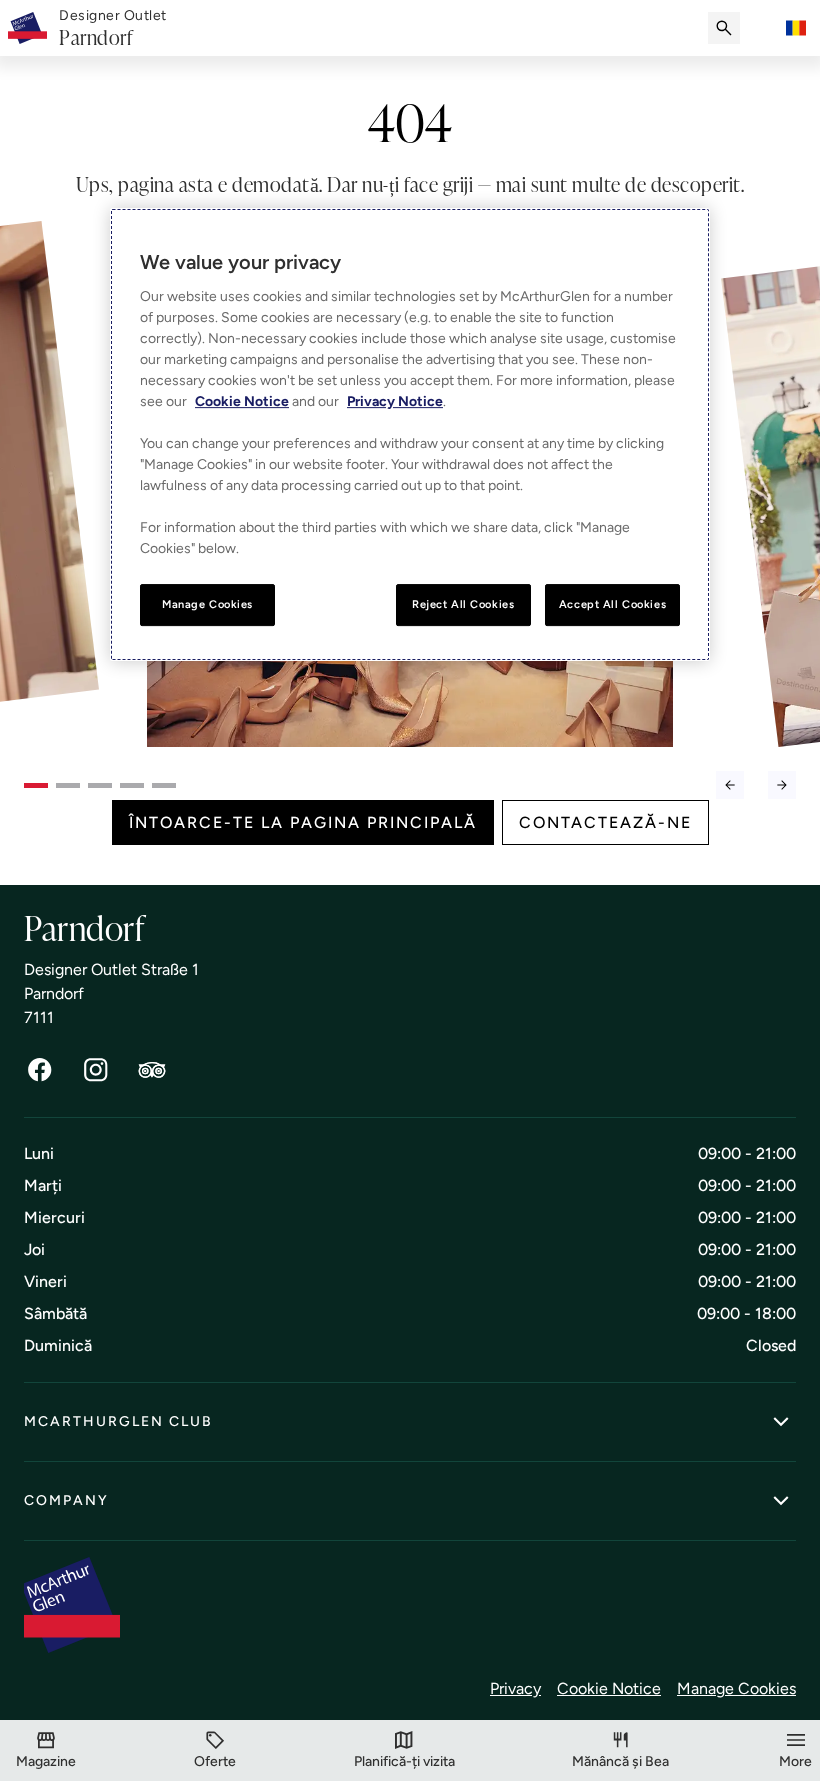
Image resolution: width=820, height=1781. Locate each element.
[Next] (782, 785)
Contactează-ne (605, 822)
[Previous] (730, 785)
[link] (113, 28)
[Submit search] (724, 28)
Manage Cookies (736, 1688)
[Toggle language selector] (796, 28)
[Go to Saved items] (764, 28)
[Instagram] (96, 1070)
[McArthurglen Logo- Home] (27, 28)
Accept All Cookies (612, 604)
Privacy (515, 1688)
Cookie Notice (609, 1688)
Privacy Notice (395, 401)
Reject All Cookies (463, 604)
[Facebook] (40, 1070)
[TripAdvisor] (152, 1070)
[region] (410, 434)
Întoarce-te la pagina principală (303, 822)
